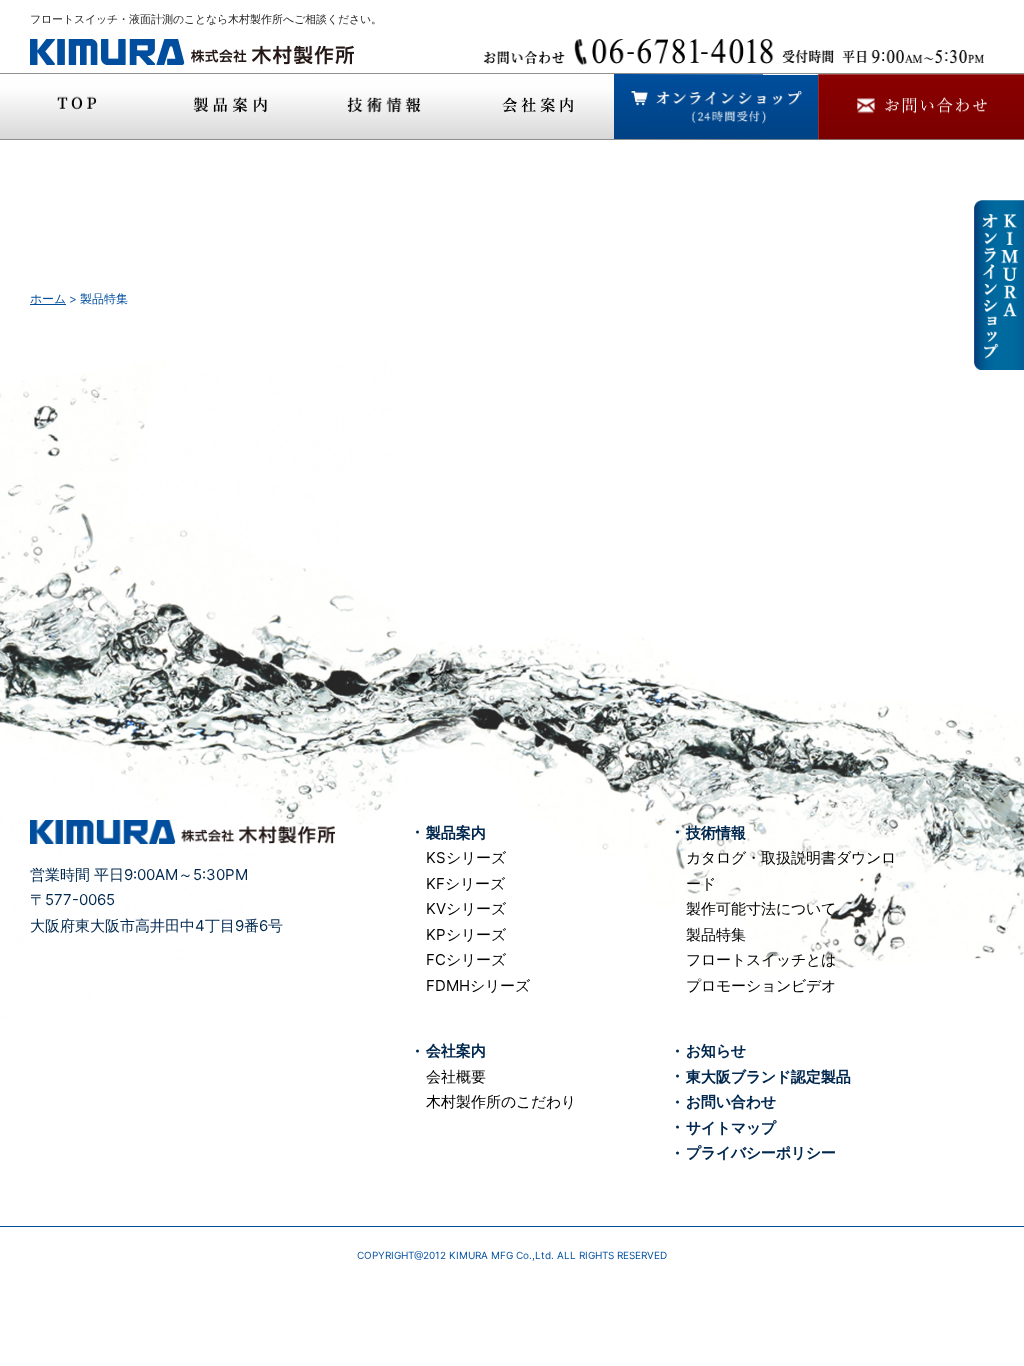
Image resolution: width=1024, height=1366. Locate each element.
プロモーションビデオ (761, 985)
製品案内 (456, 832)
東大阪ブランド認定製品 (768, 1076)
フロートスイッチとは (761, 959)
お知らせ (716, 1050)
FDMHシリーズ (478, 985)
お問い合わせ (731, 1101)
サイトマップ (731, 1127)
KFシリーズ (465, 883)
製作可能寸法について (761, 908)
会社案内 (456, 1050)
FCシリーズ (466, 959)
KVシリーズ (466, 908)
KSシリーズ (466, 857)
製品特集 (716, 934)
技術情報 (716, 832)
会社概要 (456, 1076)
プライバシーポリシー (761, 1152)
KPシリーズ (466, 934)
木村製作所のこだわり (501, 1101)
